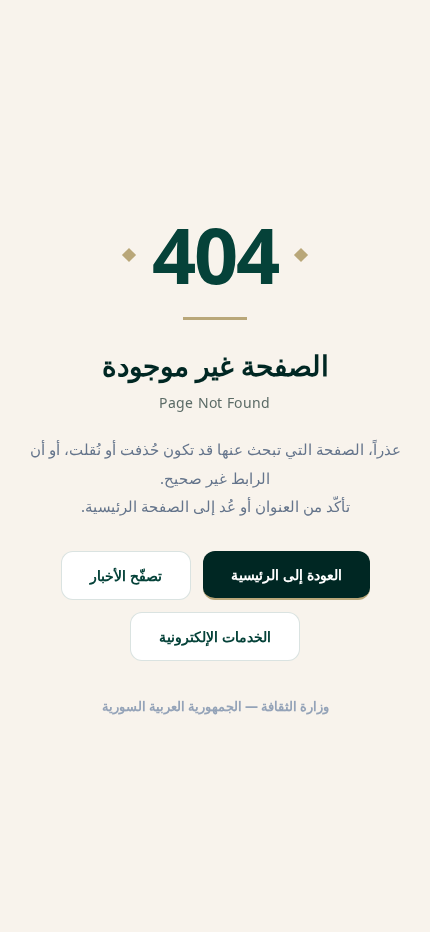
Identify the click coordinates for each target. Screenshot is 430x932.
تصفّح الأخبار (126, 575)
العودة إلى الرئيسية (286, 574)
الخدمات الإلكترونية (215, 636)
